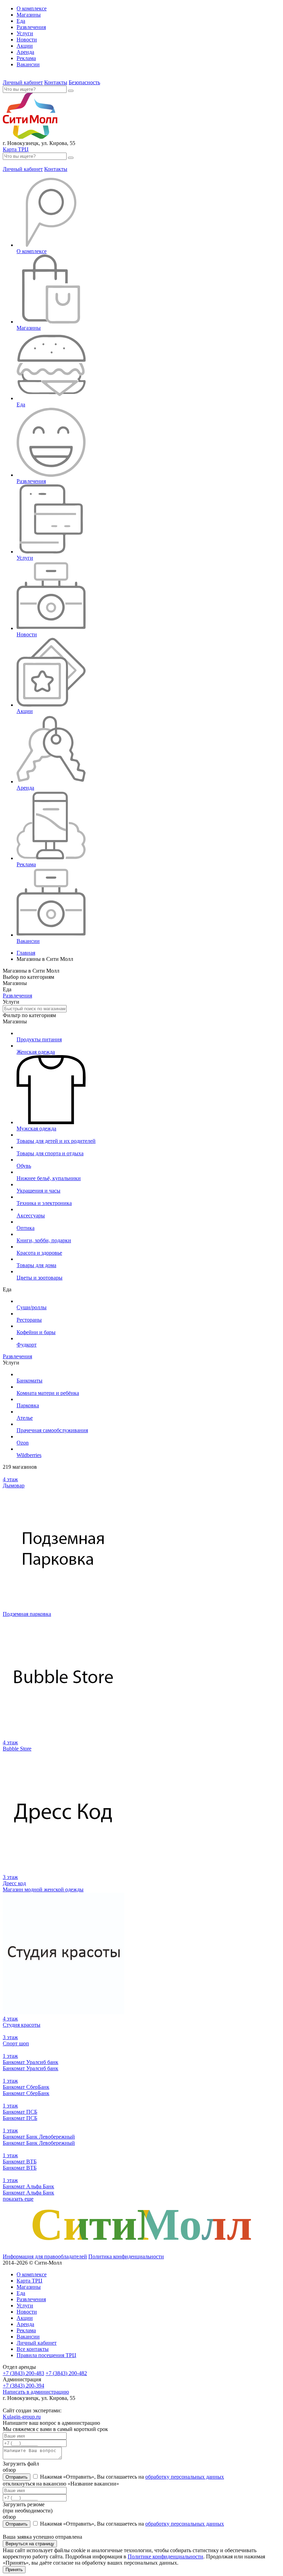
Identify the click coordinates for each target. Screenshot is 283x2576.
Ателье (25, 1418)
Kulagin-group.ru (22, 2417)
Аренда (25, 52)
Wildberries (29, 1455)
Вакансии (28, 64)
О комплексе (32, 8)
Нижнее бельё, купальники (49, 1178)
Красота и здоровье (39, 1253)
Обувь (24, 1166)
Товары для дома (36, 1265)
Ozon (23, 1443)
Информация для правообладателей (45, 2256)
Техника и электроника (44, 1203)
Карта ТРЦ (16, 149)
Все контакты (33, 2349)
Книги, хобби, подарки (44, 1240)
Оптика (26, 1228)
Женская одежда (36, 1052)
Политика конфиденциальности (126, 2256)
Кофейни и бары (36, 1332)
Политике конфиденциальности (165, 2556)
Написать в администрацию (36, 2392)
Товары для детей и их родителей (56, 1141)
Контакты (56, 82)
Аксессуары (31, 1215)
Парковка (28, 1405)
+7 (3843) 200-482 (66, 2373)
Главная (26, 953)
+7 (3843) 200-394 (23, 2386)
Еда (21, 21)
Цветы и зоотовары (40, 1278)
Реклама (26, 58)
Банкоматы (30, 1381)
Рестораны (29, 1320)
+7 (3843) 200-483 (23, 2373)
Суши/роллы (32, 1307)
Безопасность (84, 82)
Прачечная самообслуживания (52, 1430)
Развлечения (31, 27)
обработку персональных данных (185, 2477)
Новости (27, 40)
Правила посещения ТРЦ (46, 2355)
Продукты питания (39, 1039)
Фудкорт (27, 1345)
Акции (25, 46)
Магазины (29, 15)
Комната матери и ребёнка (48, 1393)
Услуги (25, 33)
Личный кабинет (23, 82)
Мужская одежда (36, 1128)
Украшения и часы (38, 1191)
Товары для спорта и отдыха (50, 1153)
